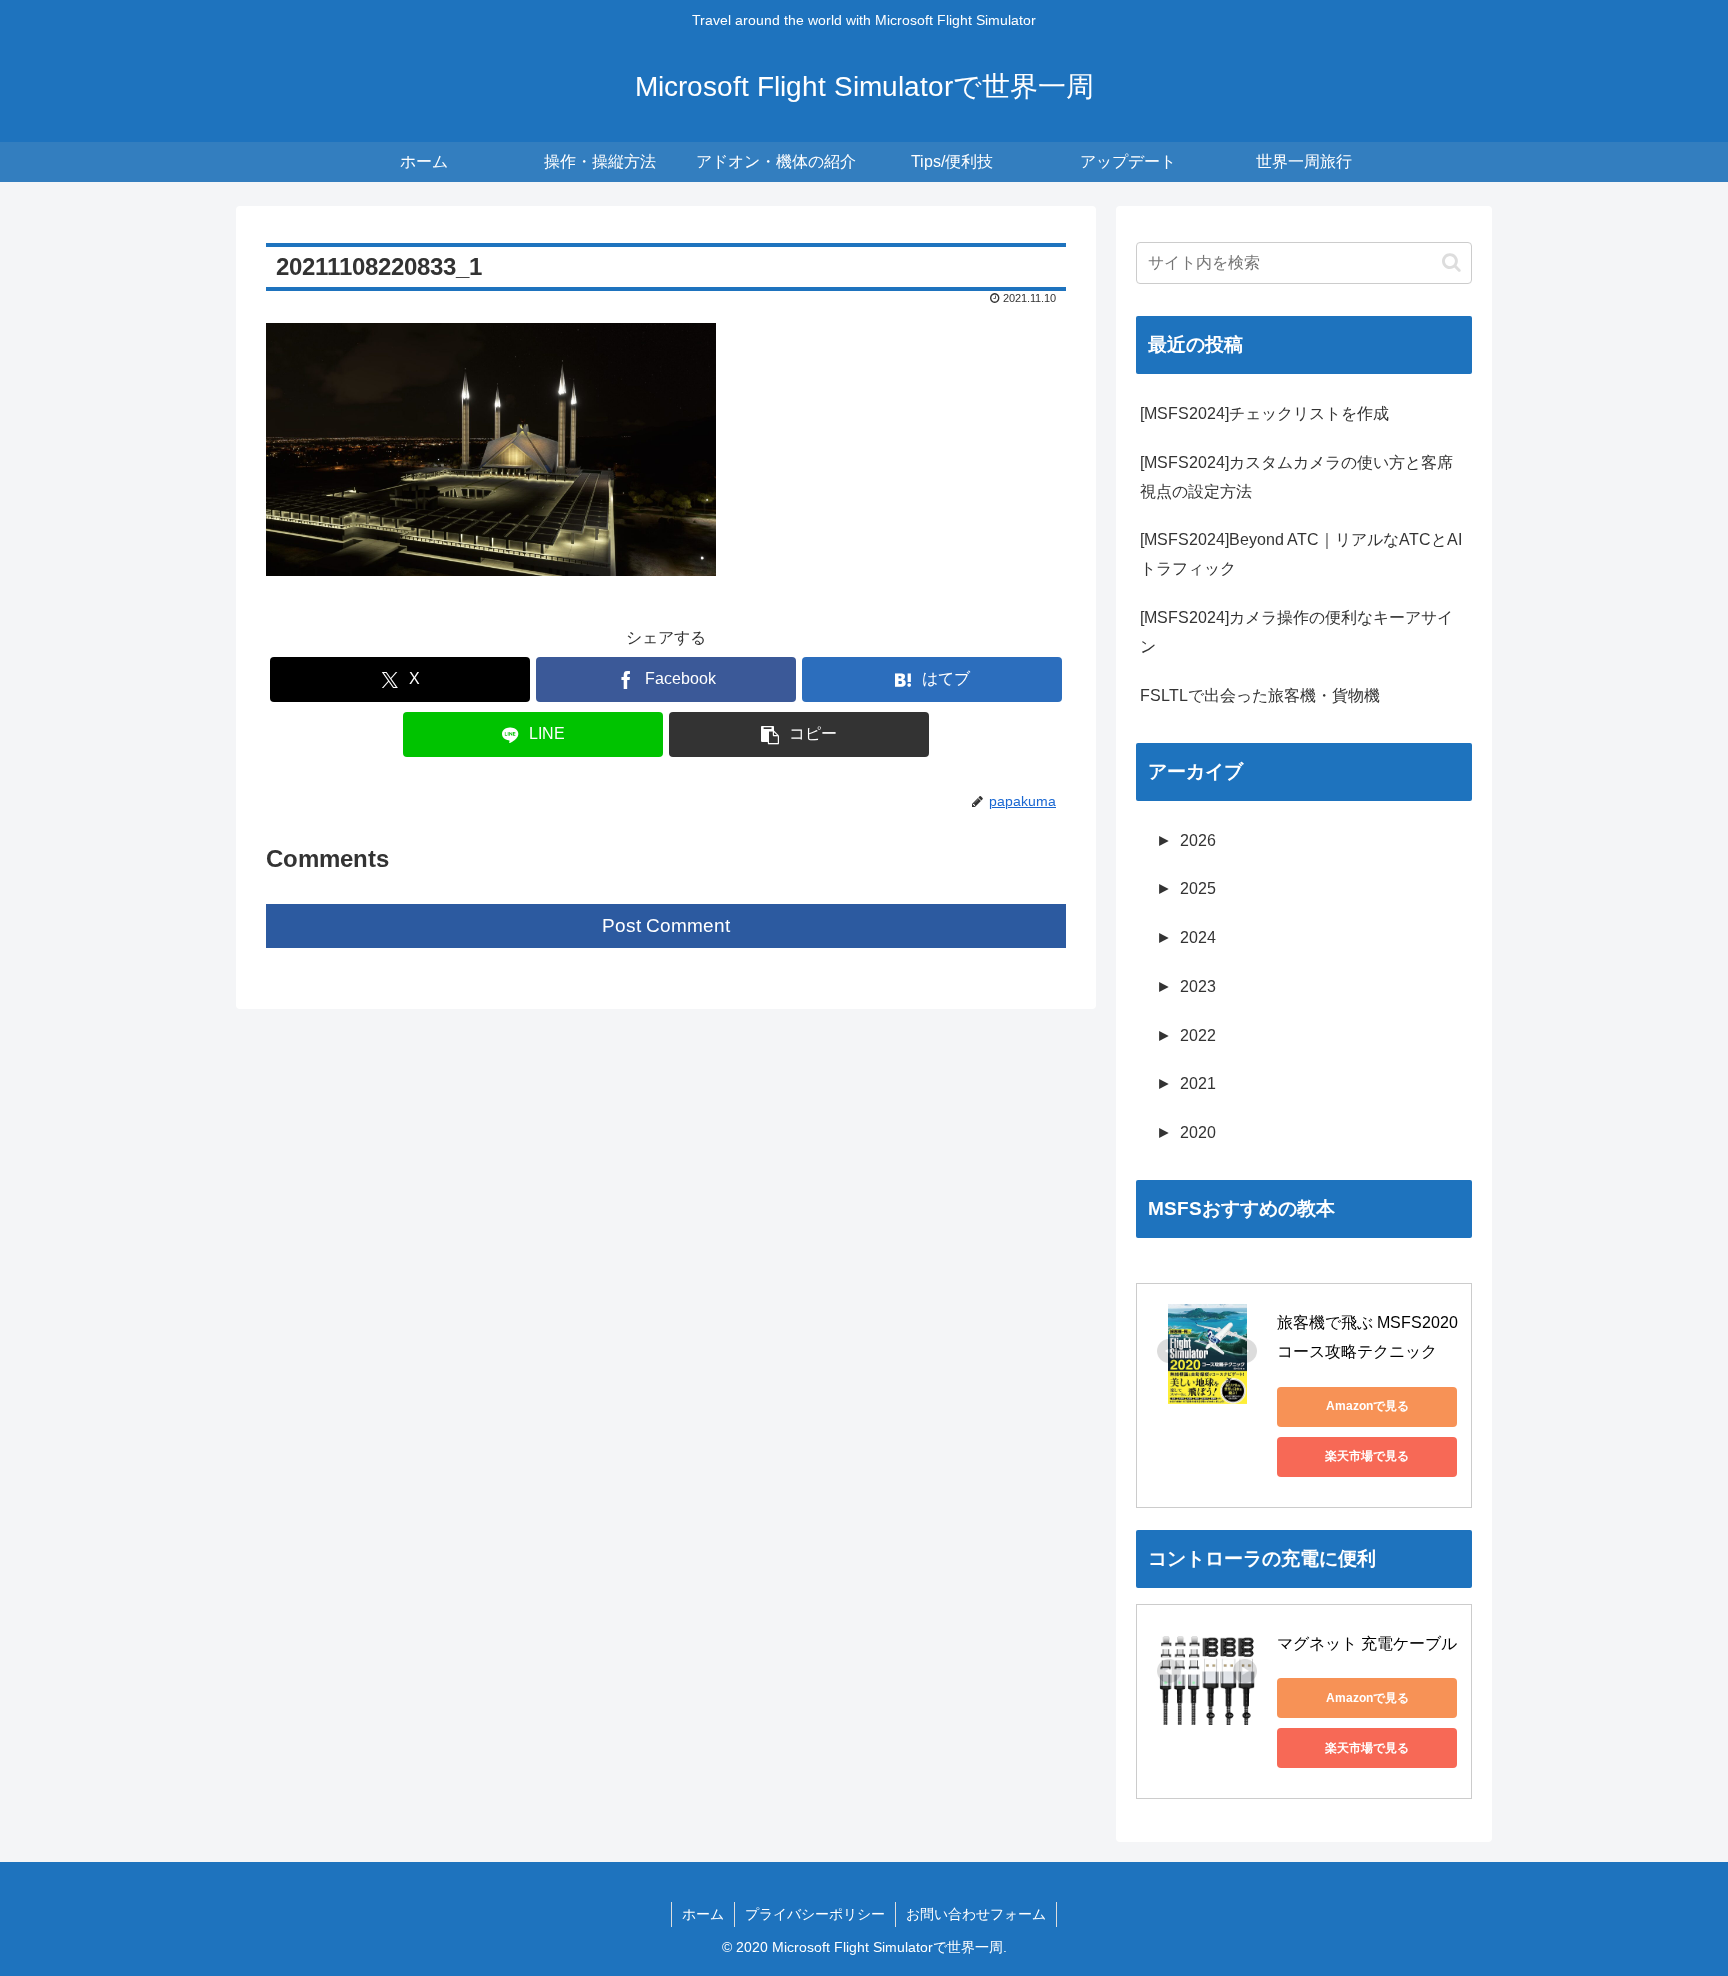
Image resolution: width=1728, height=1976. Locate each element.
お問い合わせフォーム (976, 1914)
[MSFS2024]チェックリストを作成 (1264, 413)
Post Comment (666, 925)
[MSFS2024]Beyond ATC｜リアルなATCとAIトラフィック (1301, 554)
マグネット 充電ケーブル (1367, 1643)
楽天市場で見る (1367, 1456)
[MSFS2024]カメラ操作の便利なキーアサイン (1296, 632)
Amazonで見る (1367, 1406)
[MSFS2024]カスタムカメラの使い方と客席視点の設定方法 (1296, 477)
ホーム (703, 1914)
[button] (799, 734)
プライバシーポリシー (815, 1914)
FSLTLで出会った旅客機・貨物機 (1260, 695)
